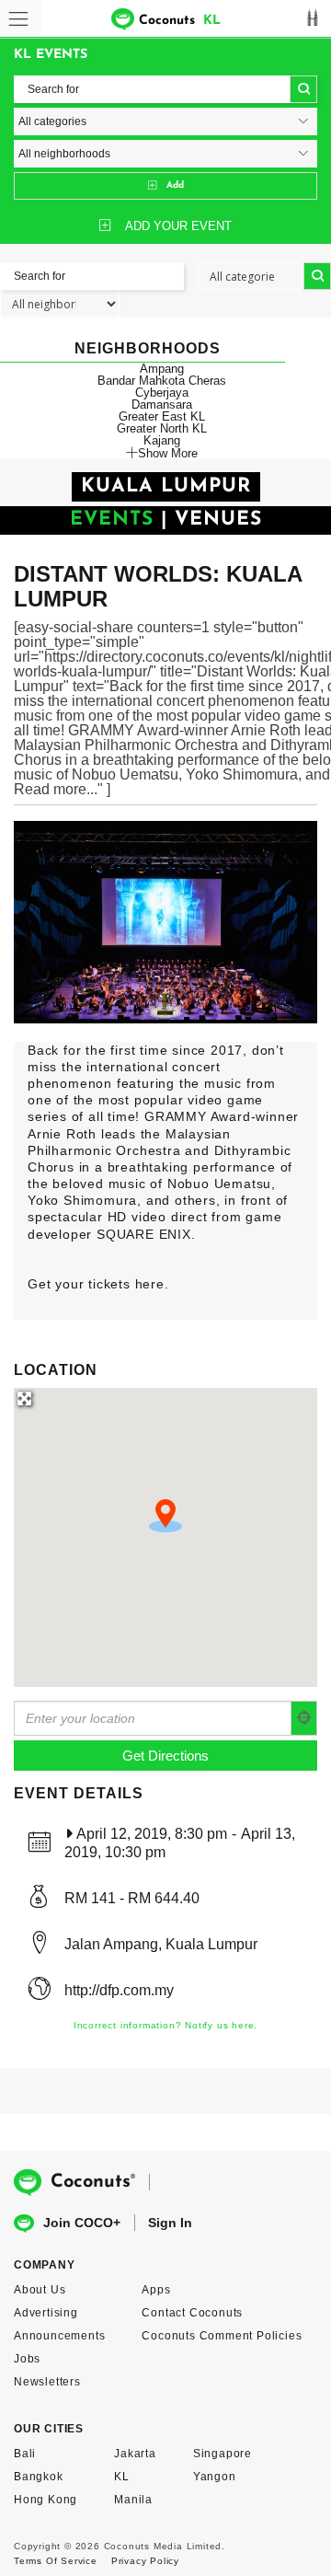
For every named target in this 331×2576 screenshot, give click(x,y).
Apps (156, 2290)
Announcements (59, 2336)
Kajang (162, 440)
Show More (168, 453)
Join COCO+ (82, 2223)
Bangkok (39, 2477)
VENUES (218, 520)
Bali (25, 2454)
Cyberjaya (162, 393)
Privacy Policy (145, 2561)
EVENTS (112, 520)
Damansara (162, 404)
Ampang (162, 369)
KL (122, 2477)
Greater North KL (162, 428)
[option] (165, 922)
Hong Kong (46, 2500)
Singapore (223, 2454)
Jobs (27, 2359)
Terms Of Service (56, 2561)
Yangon (215, 2477)
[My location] (304, 1718)
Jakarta (135, 2454)
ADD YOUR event (178, 226)
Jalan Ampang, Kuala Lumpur (161, 1944)
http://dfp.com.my (119, 1990)
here (150, 1284)
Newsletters (47, 2382)
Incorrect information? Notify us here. (165, 2025)
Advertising (46, 2313)
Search (303, 89)
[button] (165, 1516)
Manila (133, 2500)
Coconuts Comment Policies (222, 2336)
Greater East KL (162, 416)
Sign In (170, 2223)
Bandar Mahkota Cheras (162, 381)
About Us (40, 2290)
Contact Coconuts (192, 2313)
